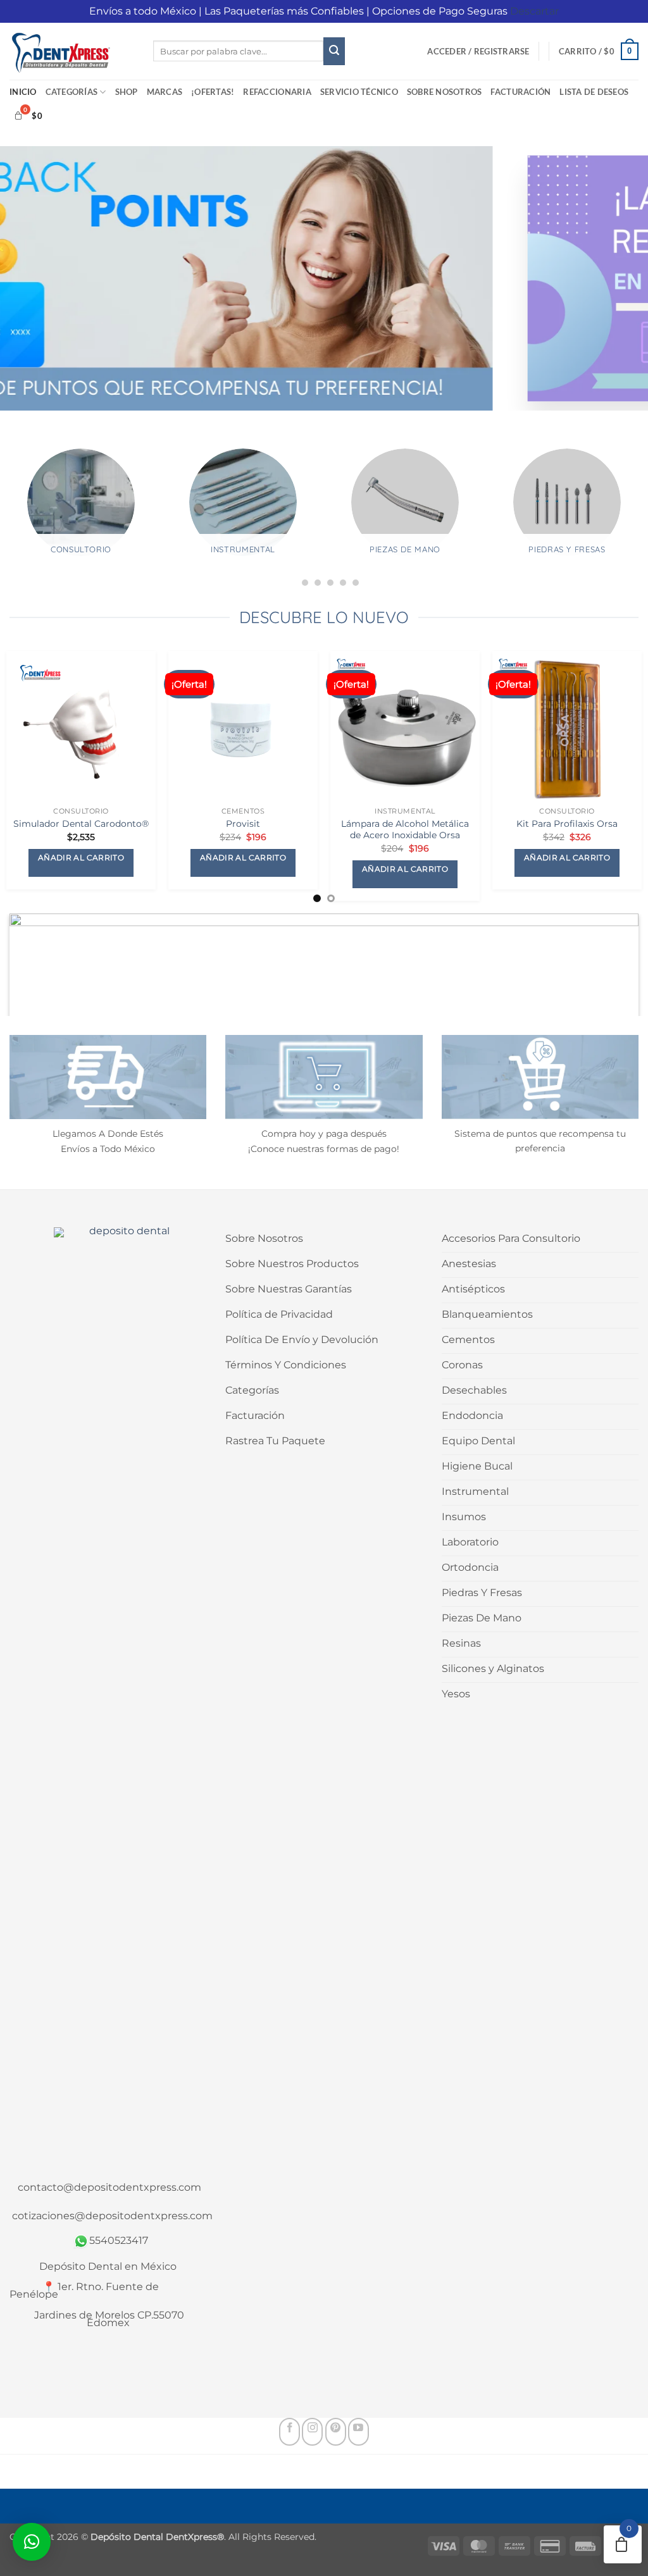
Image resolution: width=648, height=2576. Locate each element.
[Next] (619, 926)
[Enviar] (334, 51)
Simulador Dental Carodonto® (81, 824)
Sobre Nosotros (445, 92)
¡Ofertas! (213, 92)
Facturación (520, 92)
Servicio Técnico (359, 92)
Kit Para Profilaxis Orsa (567, 824)
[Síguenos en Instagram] (312, 2432)
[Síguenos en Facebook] (290, 2432)
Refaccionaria (277, 92)
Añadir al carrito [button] (81, 858)
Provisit (243, 824)
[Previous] (29, 926)
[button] (478, 51)
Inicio (23, 92)
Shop (127, 92)
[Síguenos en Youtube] (358, 2432)
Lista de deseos (594, 92)
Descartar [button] (534, 11)
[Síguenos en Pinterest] (336, 2432)
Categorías (72, 92)
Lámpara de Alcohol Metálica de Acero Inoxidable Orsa (405, 830)
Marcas (165, 92)
